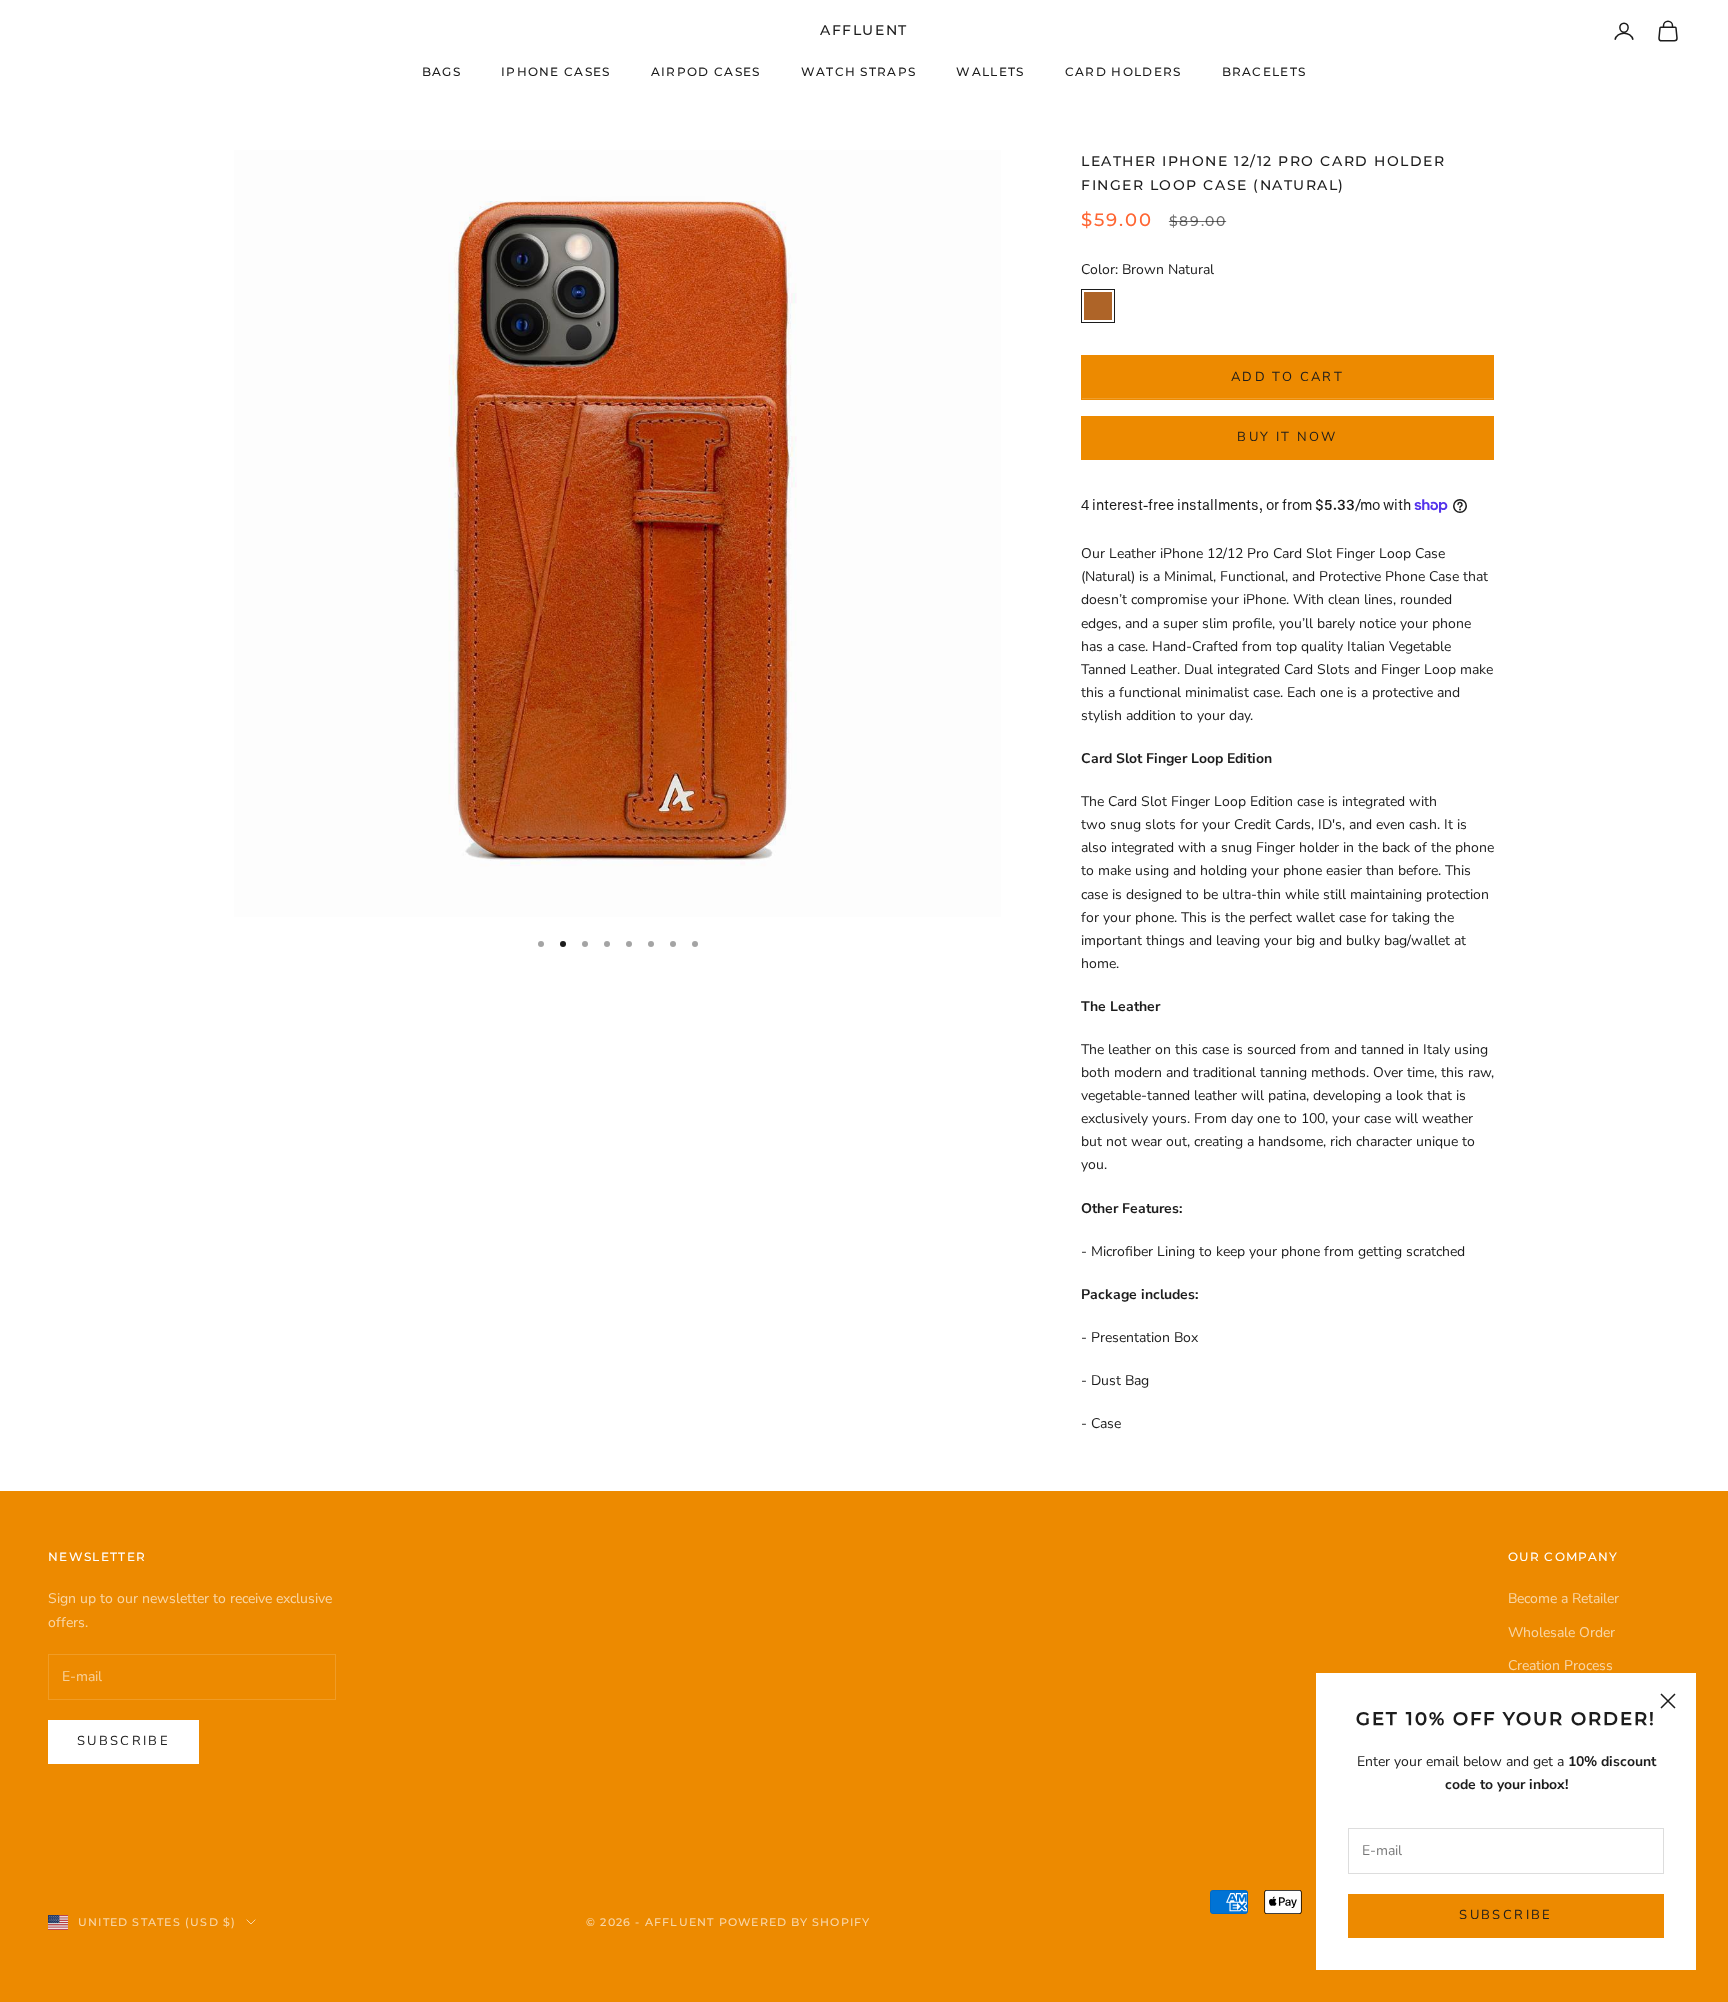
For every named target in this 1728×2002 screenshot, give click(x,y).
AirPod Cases (706, 71)
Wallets (990, 71)
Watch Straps (859, 71)
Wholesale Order (1561, 1632)
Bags (441, 71)
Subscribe (1505, 1915)
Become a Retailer (1563, 1598)
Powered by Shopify (795, 1922)
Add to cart (1287, 377)
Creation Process (1560, 1665)
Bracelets (1264, 71)
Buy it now (1287, 437)
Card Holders (1123, 71)
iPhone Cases (556, 71)
